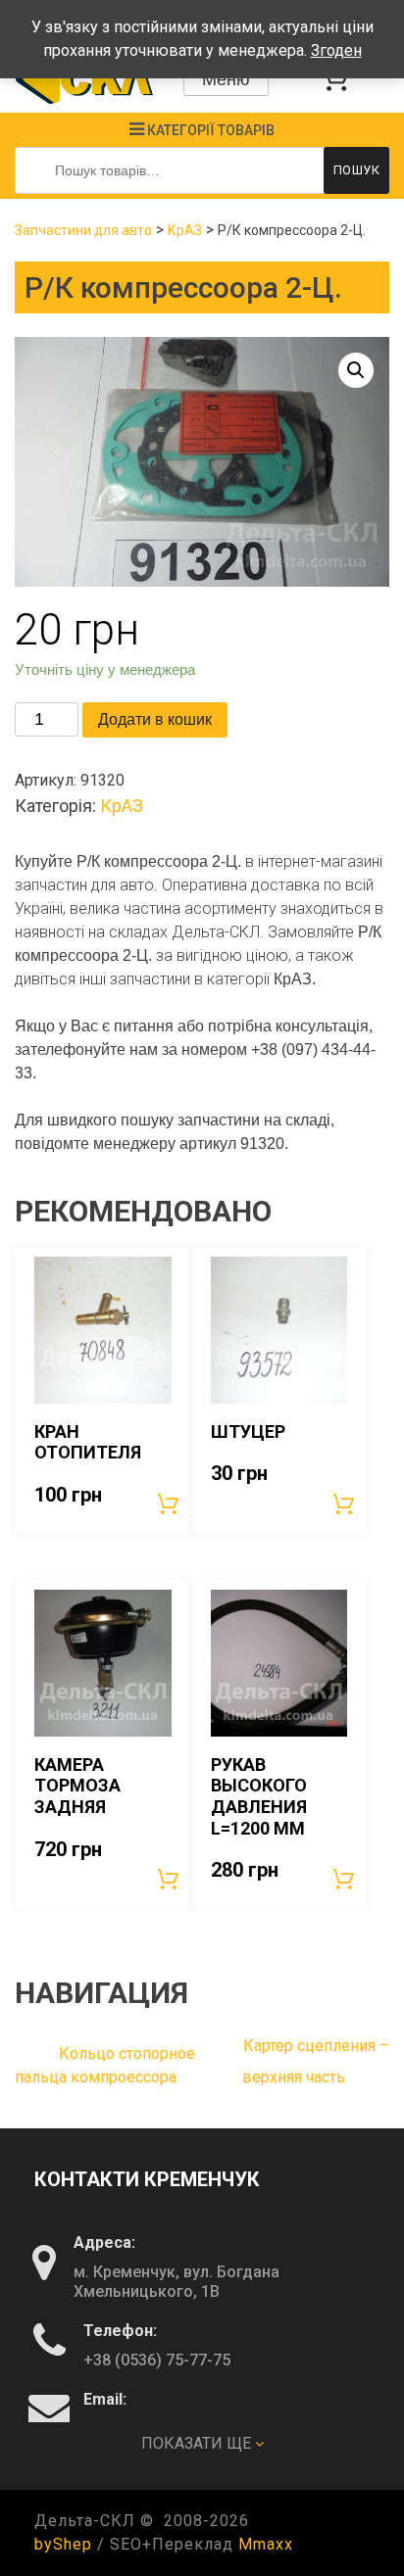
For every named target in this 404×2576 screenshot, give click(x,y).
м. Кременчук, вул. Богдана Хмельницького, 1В (177, 2282)
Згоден (336, 50)
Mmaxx (266, 2544)
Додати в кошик (155, 719)
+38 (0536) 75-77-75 (157, 2360)
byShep (63, 2544)
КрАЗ (185, 230)
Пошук (357, 170)
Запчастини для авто (83, 230)
